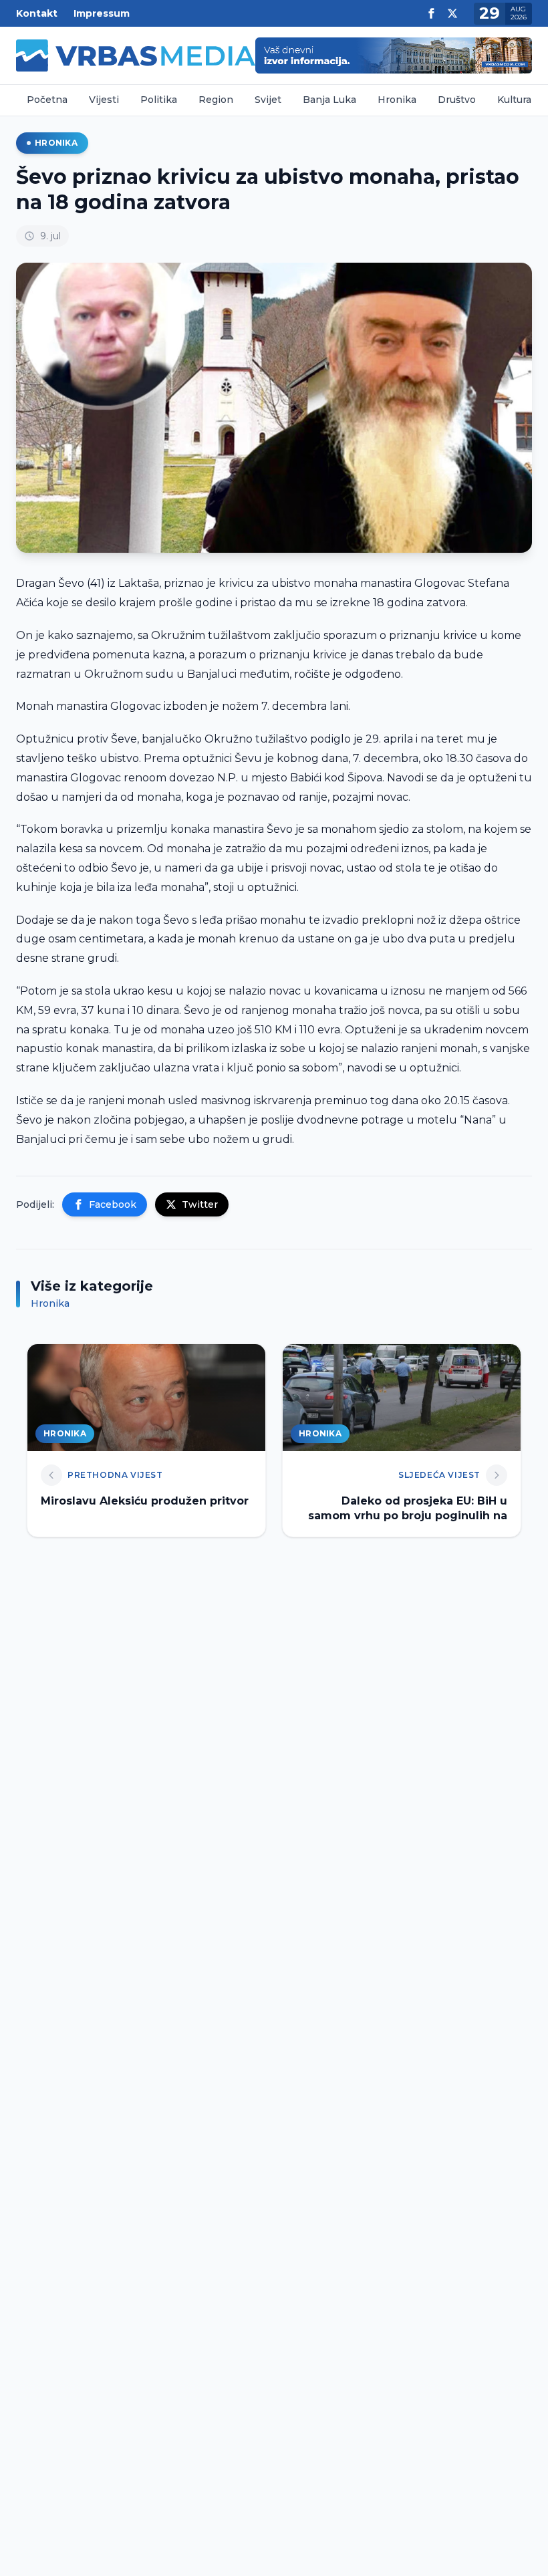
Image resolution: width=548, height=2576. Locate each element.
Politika (159, 100)
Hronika (397, 100)
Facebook (113, 1204)
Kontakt (37, 13)
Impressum (102, 13)
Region (216, 100)
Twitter (200, 1204)
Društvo (457, 100)
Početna (47, 100)
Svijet (268, 100)
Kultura (514, 100)
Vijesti (104, 100)
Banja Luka (329, 100)
